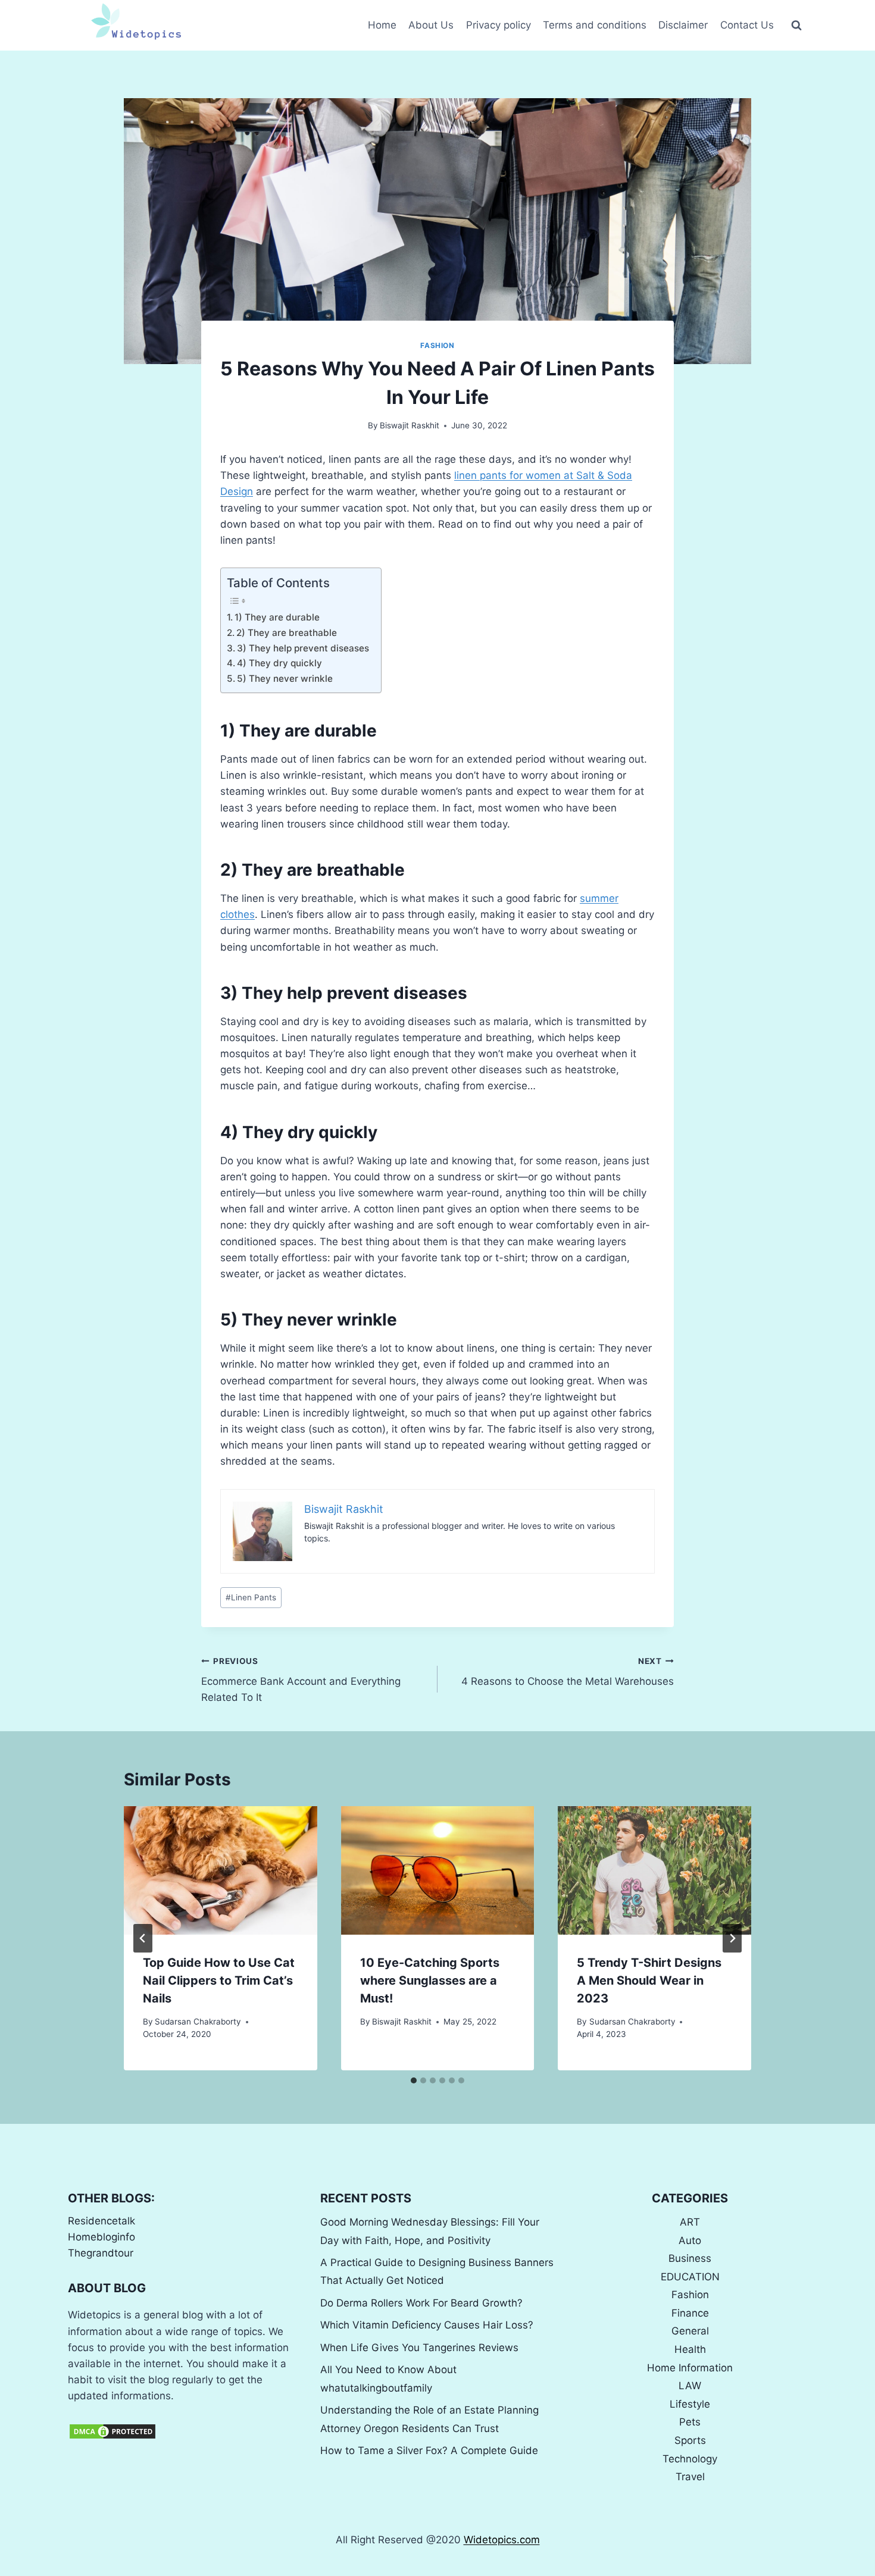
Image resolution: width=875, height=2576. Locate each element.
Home (382, 25)
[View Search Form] (796, 26)
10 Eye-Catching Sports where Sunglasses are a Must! (430, 1980)
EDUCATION (690, 2277)
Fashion (437, 345)
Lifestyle (690, 2404)
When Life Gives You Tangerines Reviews (419, 2348)
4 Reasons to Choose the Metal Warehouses (568, 1672)
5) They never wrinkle (285, 679)
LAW (690, 2386)
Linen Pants (251, 1597)
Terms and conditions (595, 25)
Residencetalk (101, 2221)
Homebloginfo (101, 2237)
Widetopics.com (502, 2540)
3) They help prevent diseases (303, 648)
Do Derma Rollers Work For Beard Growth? (421, 2303)
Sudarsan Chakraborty (198, 2022)
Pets (690, 2422)
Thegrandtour (101, 2253)
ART (690, 2222)
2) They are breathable (287, 633)
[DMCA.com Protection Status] (185, 2431)
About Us (431, 25)
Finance (690, 2313)
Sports (690, 2440)
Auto (690, 2240)
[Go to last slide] (143, 1938)
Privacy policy (499, 25)
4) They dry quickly (279, 663)
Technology (690, 2459)
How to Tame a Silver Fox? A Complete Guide (429, 2450)
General (690, 2331)
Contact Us (747, 25)
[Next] (732, 1938)
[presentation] (221, 1870)
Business (690, 2258)
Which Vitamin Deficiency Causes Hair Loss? (427, 2325)
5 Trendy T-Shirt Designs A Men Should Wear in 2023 (649, 1980)
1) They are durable (277, 617)
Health (690, 2349)
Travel (690, 2477)
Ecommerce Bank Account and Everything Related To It (301, 1680)
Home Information (690, 2368)
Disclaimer (683, 25)
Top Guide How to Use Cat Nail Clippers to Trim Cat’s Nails (219, 1980)
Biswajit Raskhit (410, 425)
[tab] (414, 2080)
